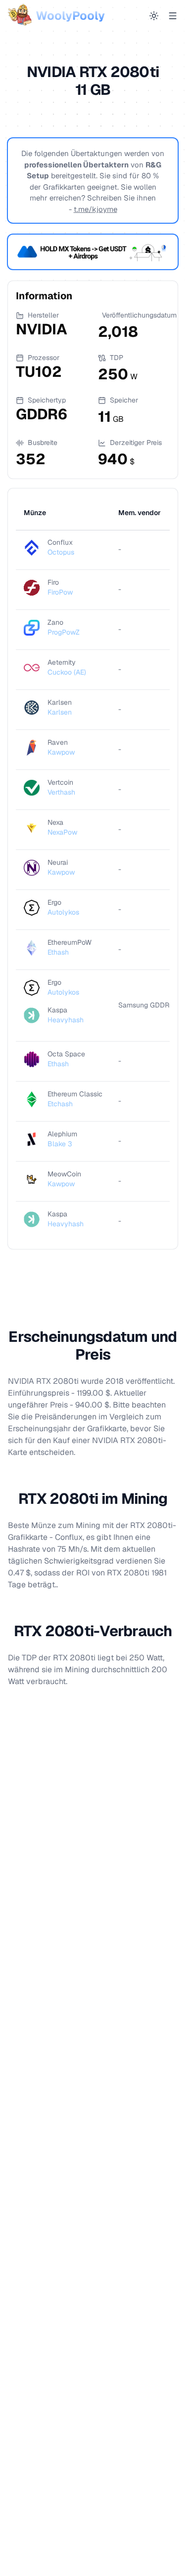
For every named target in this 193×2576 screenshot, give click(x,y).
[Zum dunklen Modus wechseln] (154, 16)
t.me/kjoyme (96, 209)
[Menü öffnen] (173, 16)
